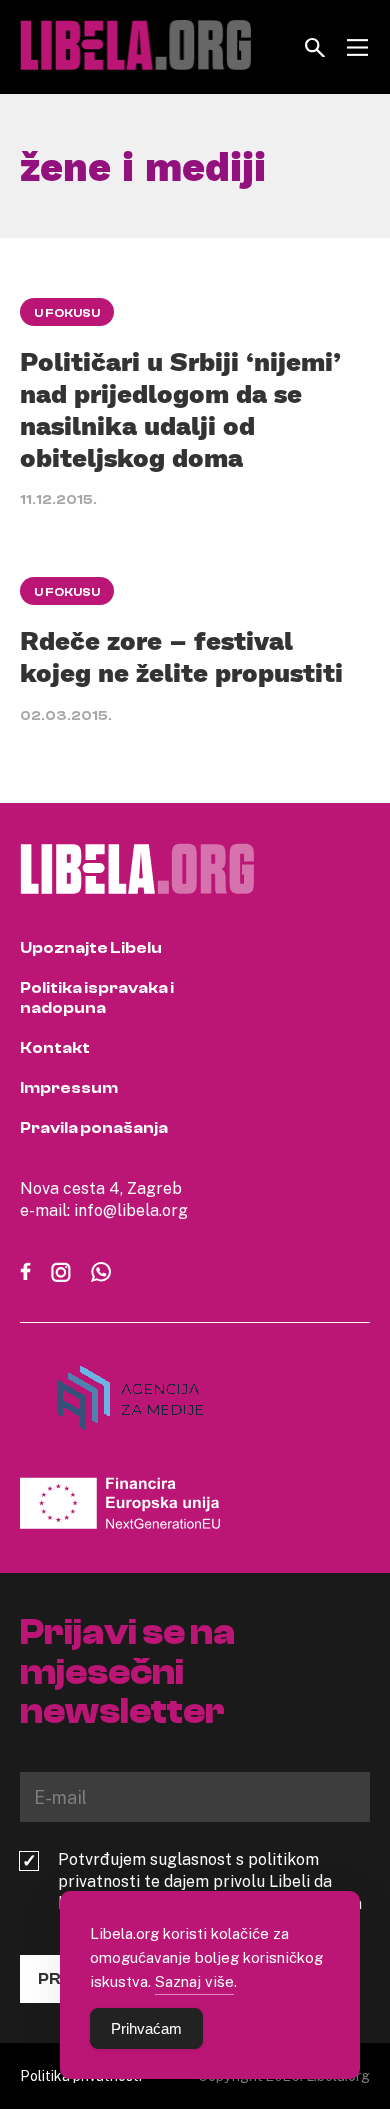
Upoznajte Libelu (91, 948)
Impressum (69, 1088)
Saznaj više (194, 1981)
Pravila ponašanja (94, 1128)
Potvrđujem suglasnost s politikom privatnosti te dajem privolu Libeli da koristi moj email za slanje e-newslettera (210, 1881)
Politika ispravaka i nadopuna (97, 998)
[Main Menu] (357, 47)
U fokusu (67, 313)
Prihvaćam (146, 2028)
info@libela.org (131, 1210)
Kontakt (55, 1048)
